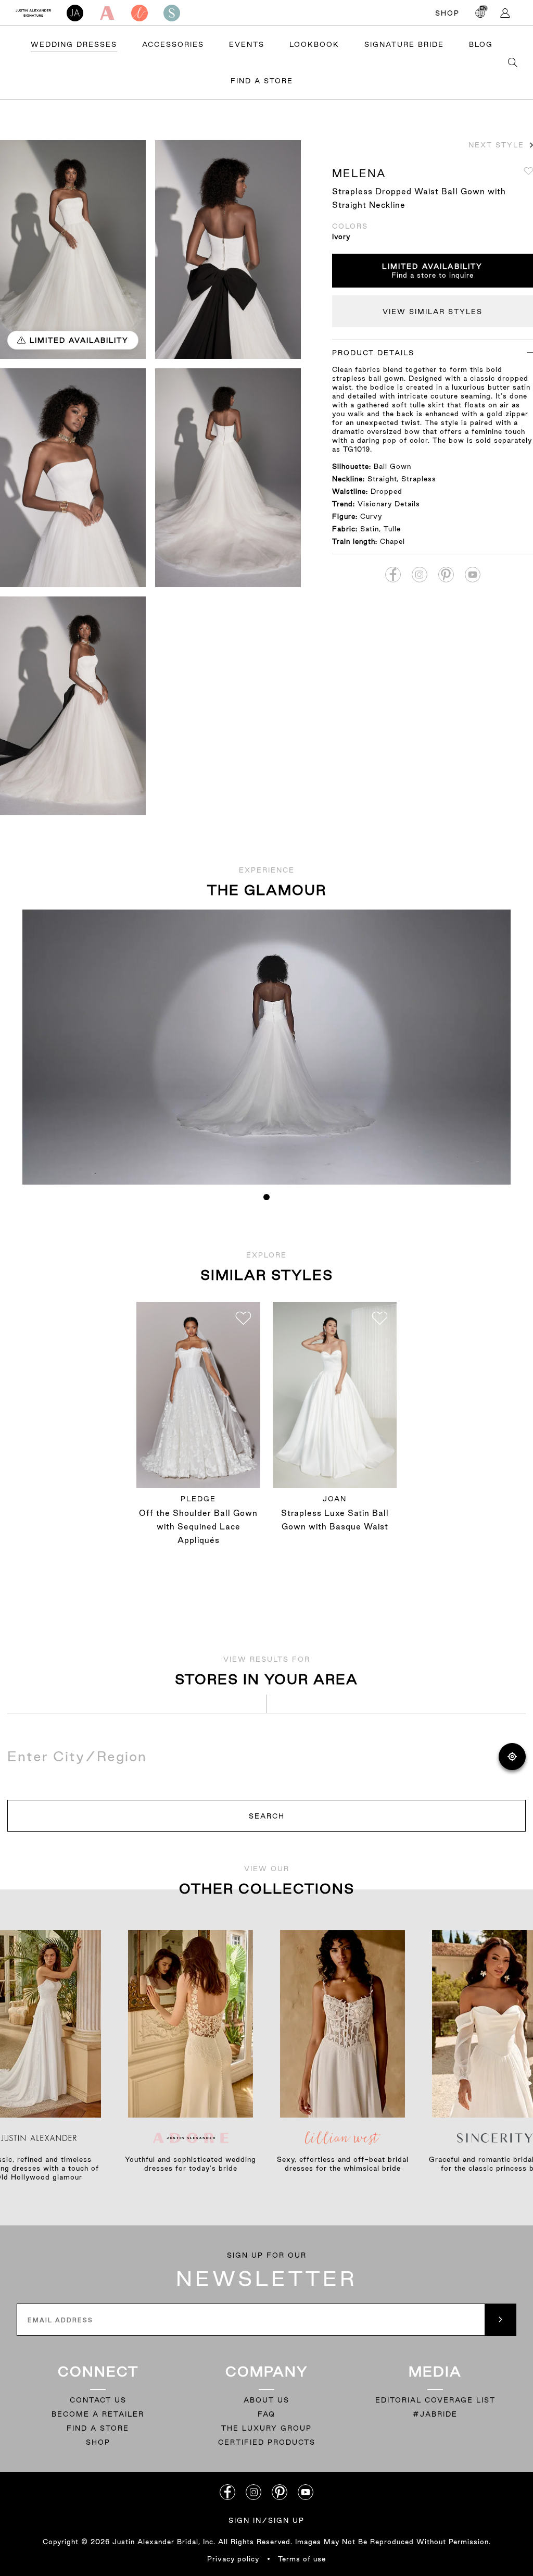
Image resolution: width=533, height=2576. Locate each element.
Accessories (173, 44)
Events (247, 44)
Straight (382, 479)
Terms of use (302, 2559)
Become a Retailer (98, 2414)
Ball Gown (392, 466)
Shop (447, 13)
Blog (481, 44)
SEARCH (267, 1816)
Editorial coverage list (435, 2400)
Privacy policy (233, 2559)
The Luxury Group (266, 2428)
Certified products (267, 2442)
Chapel (392, 541)
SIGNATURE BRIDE (404, 44)
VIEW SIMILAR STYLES (433, 312)
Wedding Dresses (74, 44)
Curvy (371, 516)
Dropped (386, 491)
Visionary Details (389, 504)
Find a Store (262, 81)
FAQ (266, 2414)
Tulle (392, 529)
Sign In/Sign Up (266, 2520)
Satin (370, 529)
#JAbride (435, 2414)
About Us (266, 2400)
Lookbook (314, 44)
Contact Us (98, 2400)
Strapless (419, 479)
